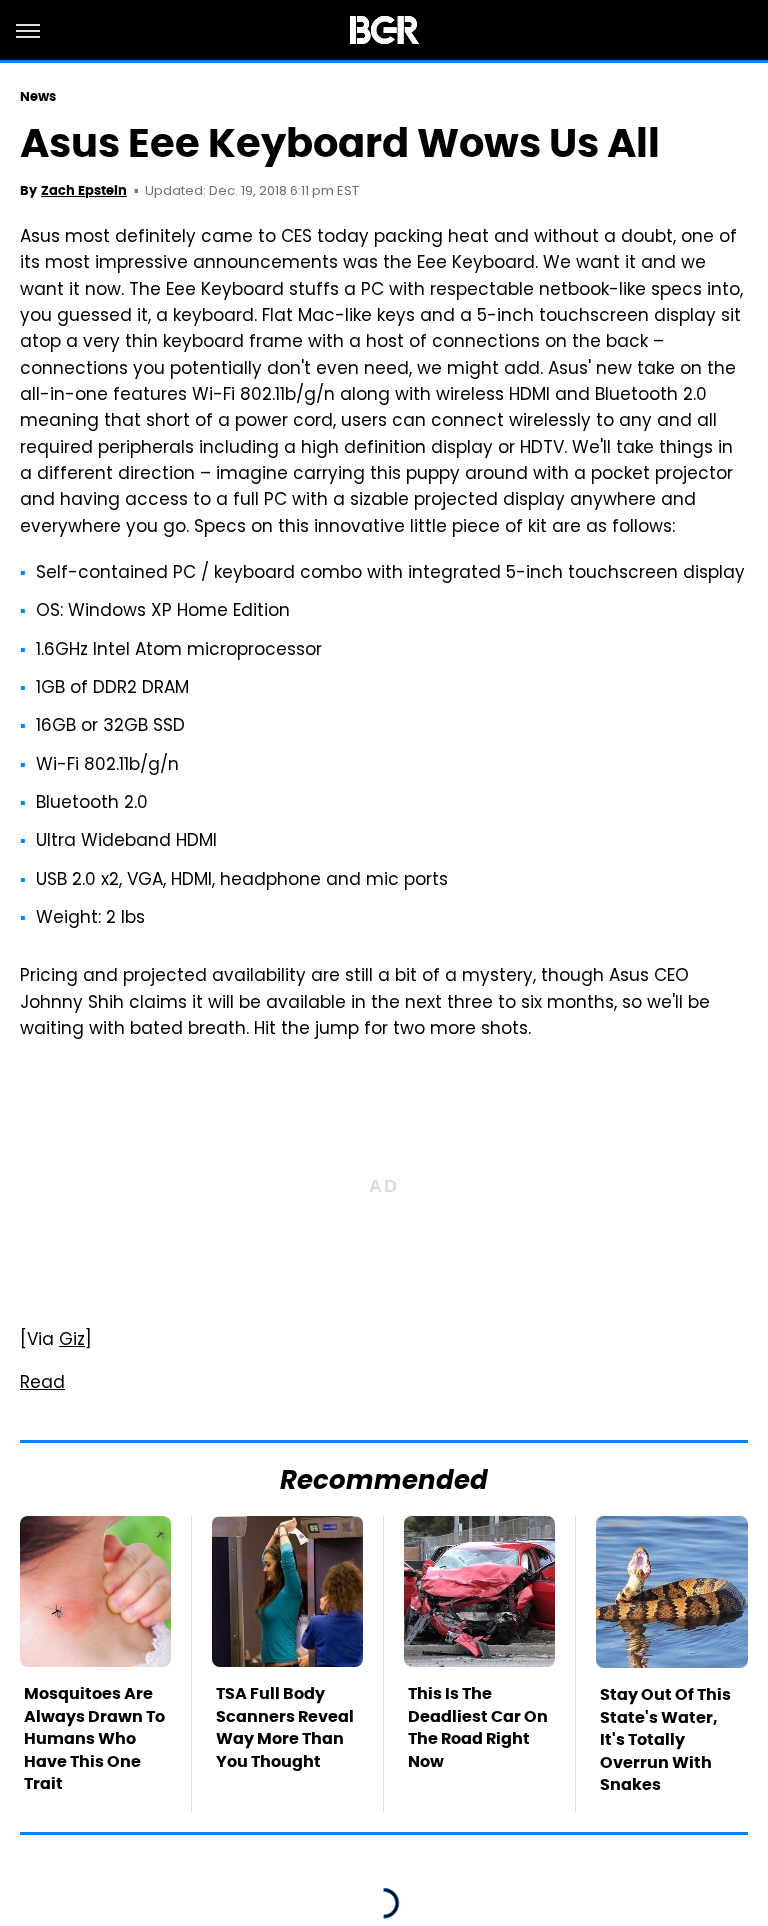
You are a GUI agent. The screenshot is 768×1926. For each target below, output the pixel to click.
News (38, 96)
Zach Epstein (84, 190)
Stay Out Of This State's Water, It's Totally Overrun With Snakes (665, 1739)
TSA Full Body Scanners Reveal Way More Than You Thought (285, 1727)
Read (42, 1384)
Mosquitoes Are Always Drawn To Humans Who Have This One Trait (94, 1738)
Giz (72, 1341)
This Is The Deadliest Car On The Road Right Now (478, 1727)
